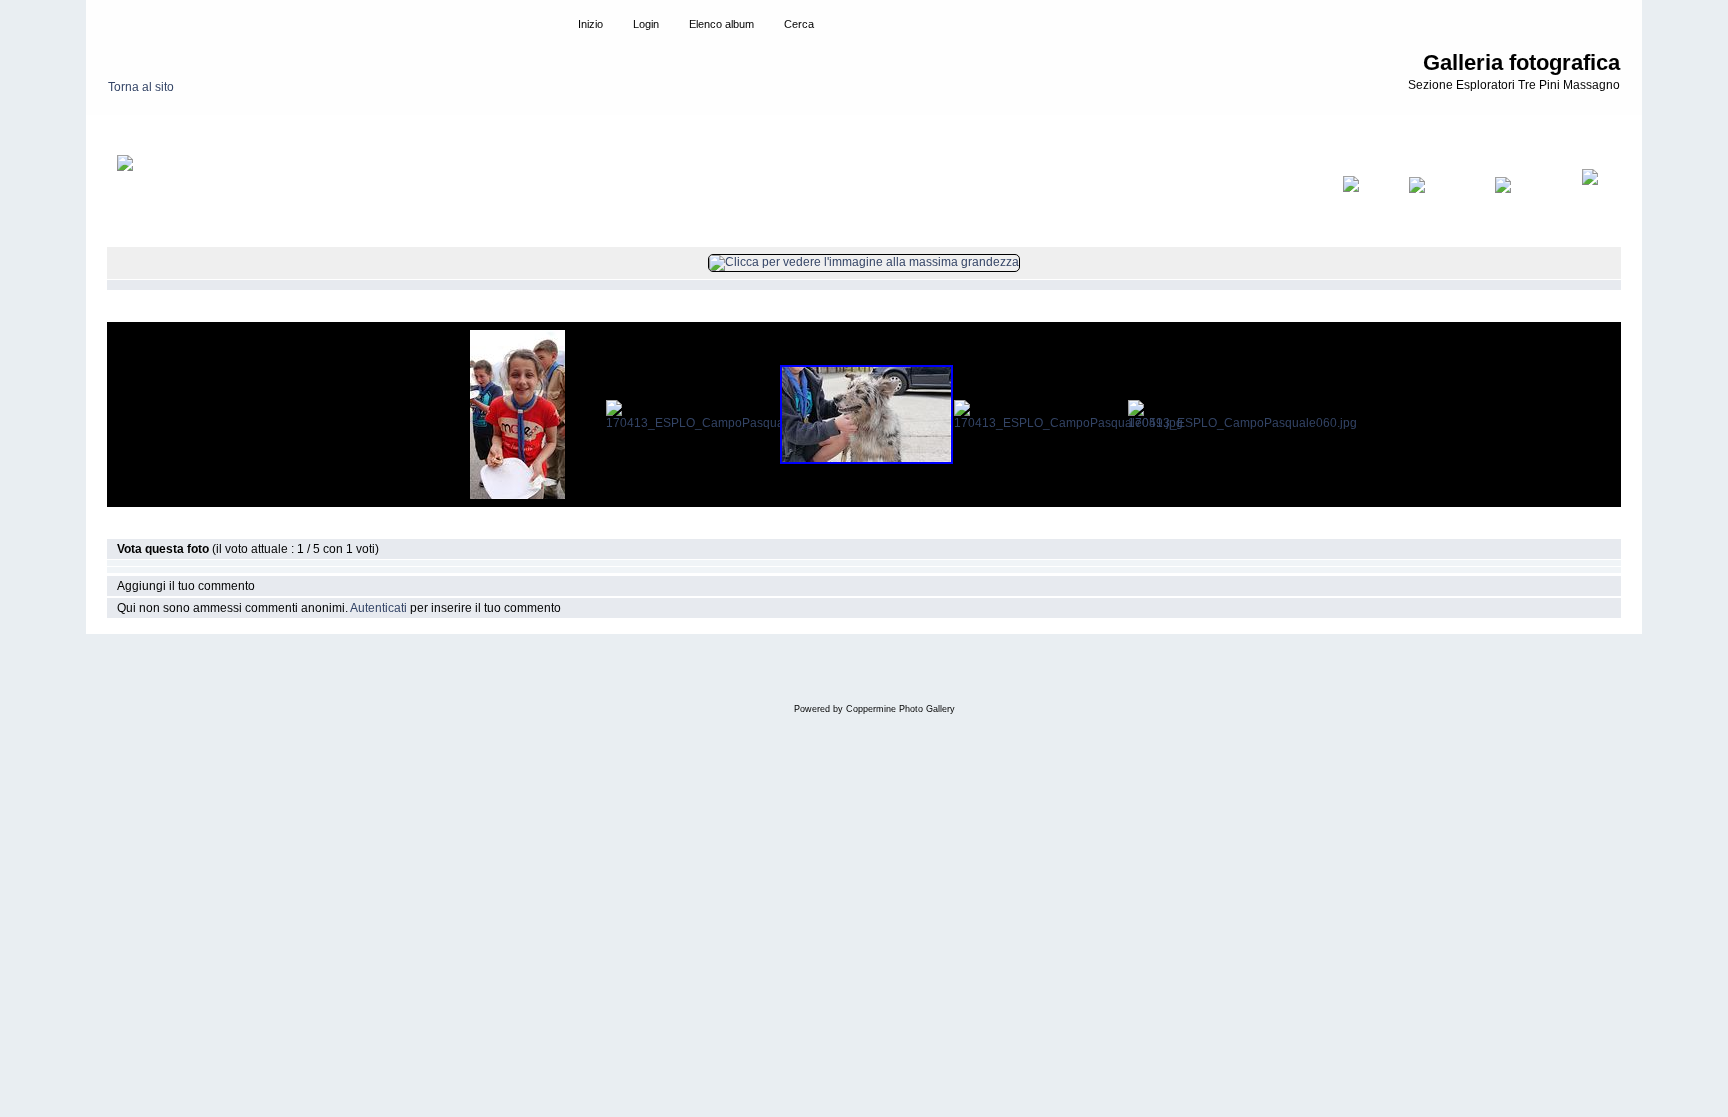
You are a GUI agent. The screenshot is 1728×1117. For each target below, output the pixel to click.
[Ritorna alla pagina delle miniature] (144, 198)
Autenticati (378, 608)
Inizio (141, 134)
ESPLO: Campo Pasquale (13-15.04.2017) (358, 134)
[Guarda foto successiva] (1528, 198)
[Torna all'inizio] (1365, 198)
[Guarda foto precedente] (1441, 198)
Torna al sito (141, 87)
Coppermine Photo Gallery (900, 709)
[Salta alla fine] (1596, 198)
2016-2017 (199, 134)
